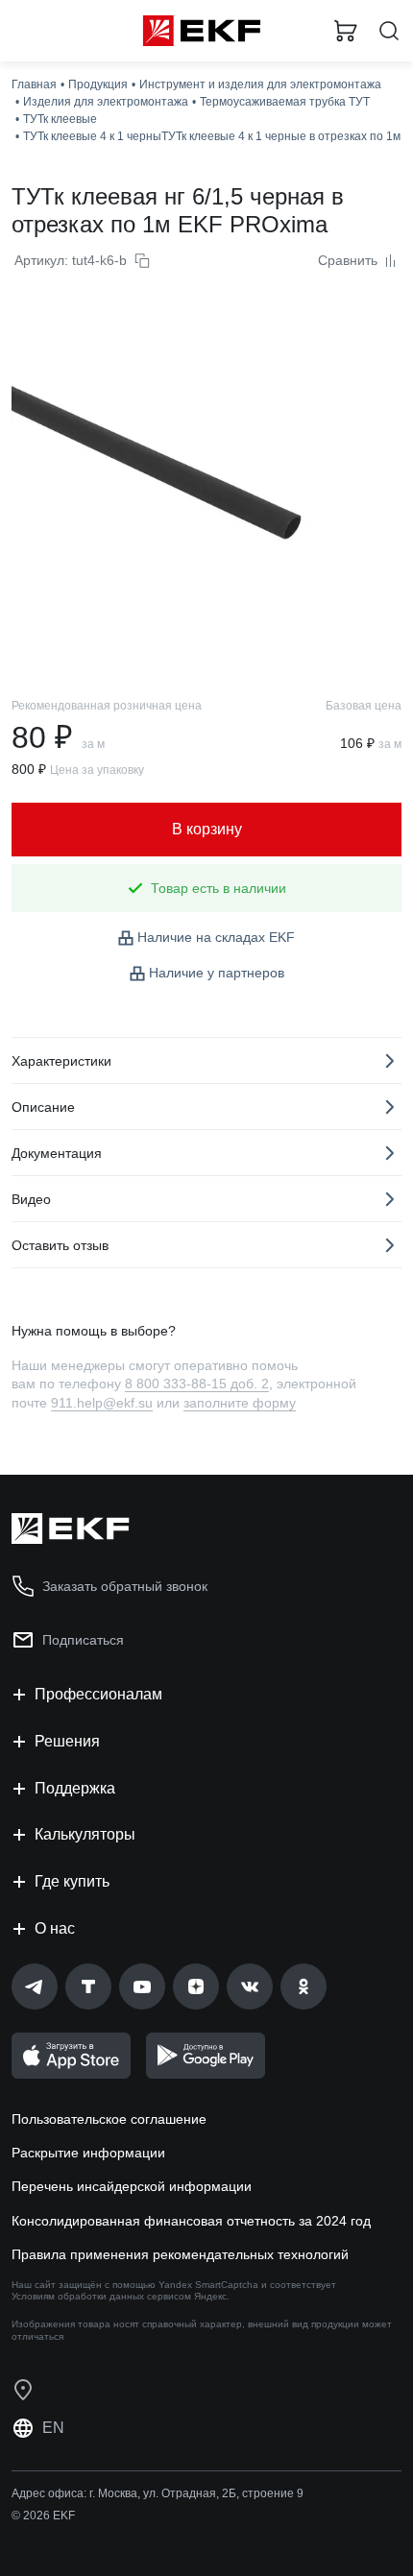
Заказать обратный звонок (125, 1586)
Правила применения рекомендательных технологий (180, 2254)
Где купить (72, 1881)
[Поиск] (389, 31)
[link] (35, 1986)
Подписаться (83, 1640)
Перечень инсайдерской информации (132, 2186)
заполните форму (240, 1403)
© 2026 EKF (43, 2516)
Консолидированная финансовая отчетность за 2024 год (191, 2221)
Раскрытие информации (88, 2153)
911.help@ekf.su (102, 1403)
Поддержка (75, 1788)
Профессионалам (98, 1694)
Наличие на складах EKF (216, 937)
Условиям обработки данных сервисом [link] (101, 2296)
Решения (67, 1741)
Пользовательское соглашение (109, 2119)
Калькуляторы (85, 1834)
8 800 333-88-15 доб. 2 (197, 1384)
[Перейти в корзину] (346, 31)
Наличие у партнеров (217, 973)
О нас (55, 1928)
